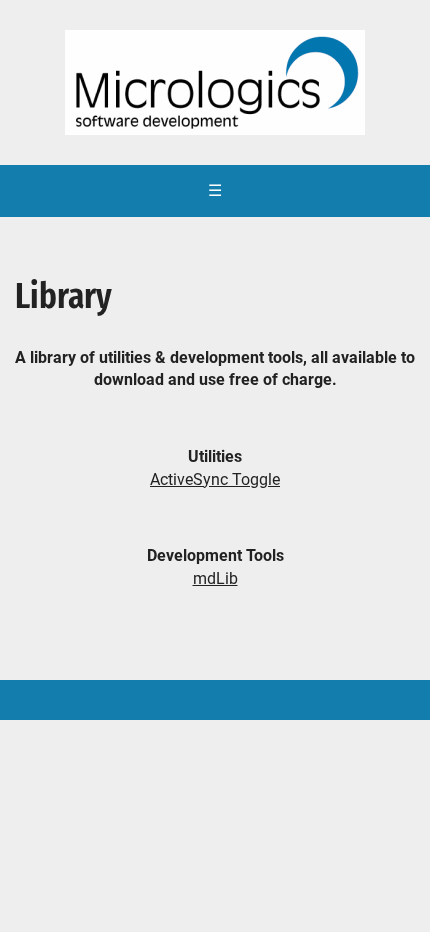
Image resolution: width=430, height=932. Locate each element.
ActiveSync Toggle (215, 479)
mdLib (215, 578)
